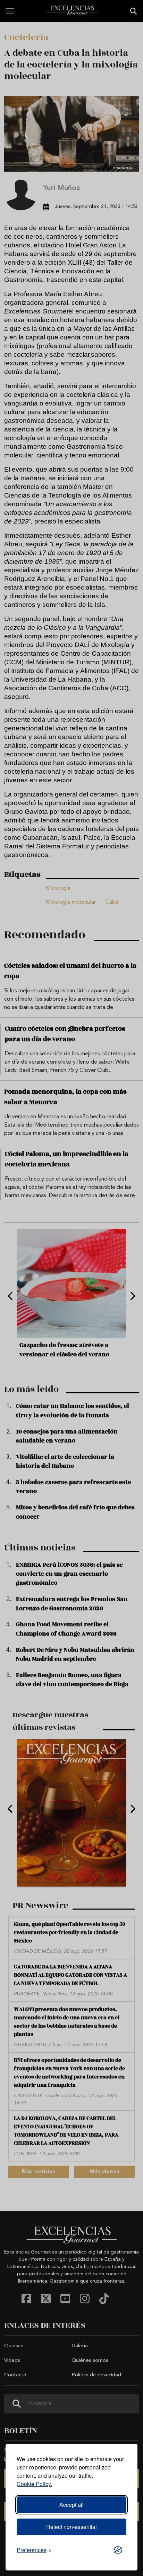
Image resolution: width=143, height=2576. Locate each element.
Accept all (71, 2505)
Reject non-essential (71, 2527)
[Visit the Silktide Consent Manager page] (118, 2550)
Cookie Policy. (34, 2484)
